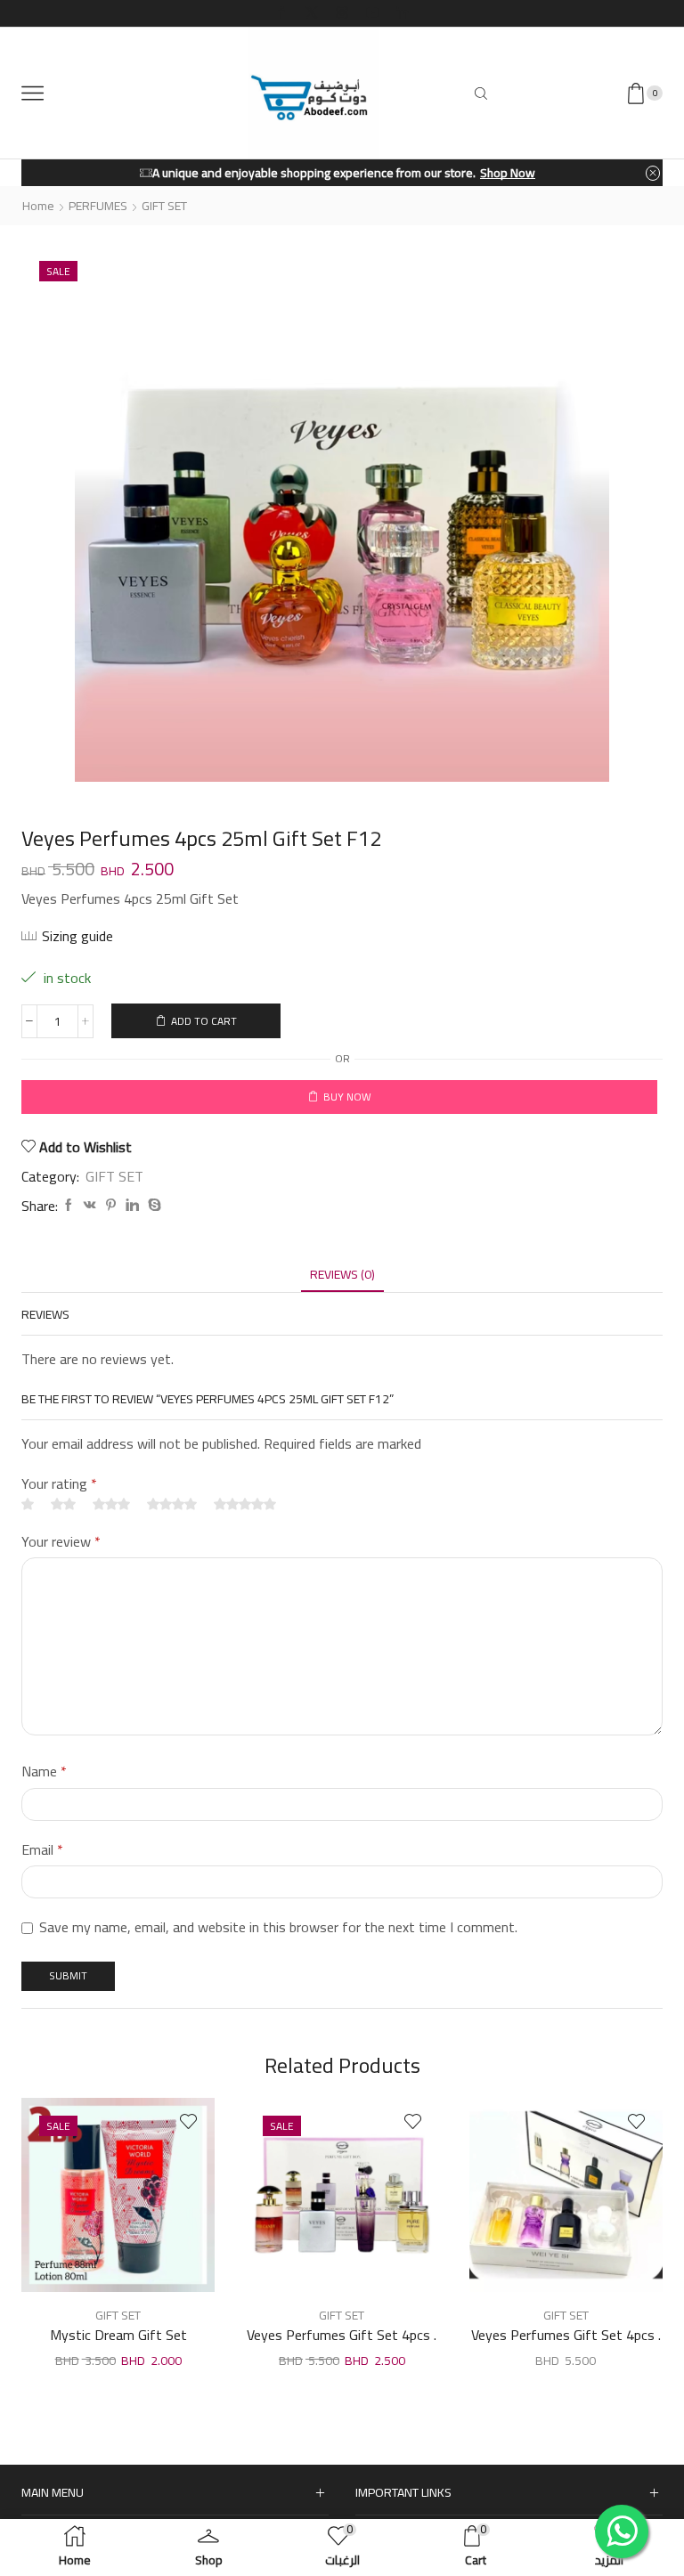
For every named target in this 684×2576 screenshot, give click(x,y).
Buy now (347, 1097)
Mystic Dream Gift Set (118, 2336)
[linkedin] (132, 1206)
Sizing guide (77, 936)
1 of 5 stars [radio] (28, 1504)
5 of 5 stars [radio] (245, 1504)
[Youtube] (372, 13)
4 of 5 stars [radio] (172, 1504)
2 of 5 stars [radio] (63, 1504)
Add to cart (204, 1021)
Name (44, 1772)
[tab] (342, 1275)
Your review (61, 1542)
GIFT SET (164, 206)
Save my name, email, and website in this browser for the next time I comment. (278, 1928)
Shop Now (444, 173)
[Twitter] (312, 13)
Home (38, 206)
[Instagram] (342, 13)
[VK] (90, 1206)
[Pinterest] (111, 1206)
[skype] (152, 1206)
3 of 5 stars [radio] (111, 1504)
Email (42, 1850)
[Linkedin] (403, 13)
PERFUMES (98, 206)
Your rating (59, 1484)
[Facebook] (281, 13)
